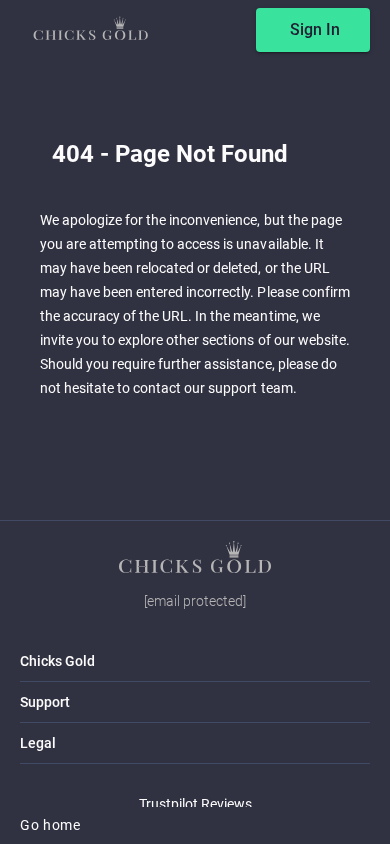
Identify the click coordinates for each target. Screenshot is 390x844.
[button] (195, 557)
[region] (195, 422)
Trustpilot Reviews (195, 804)
